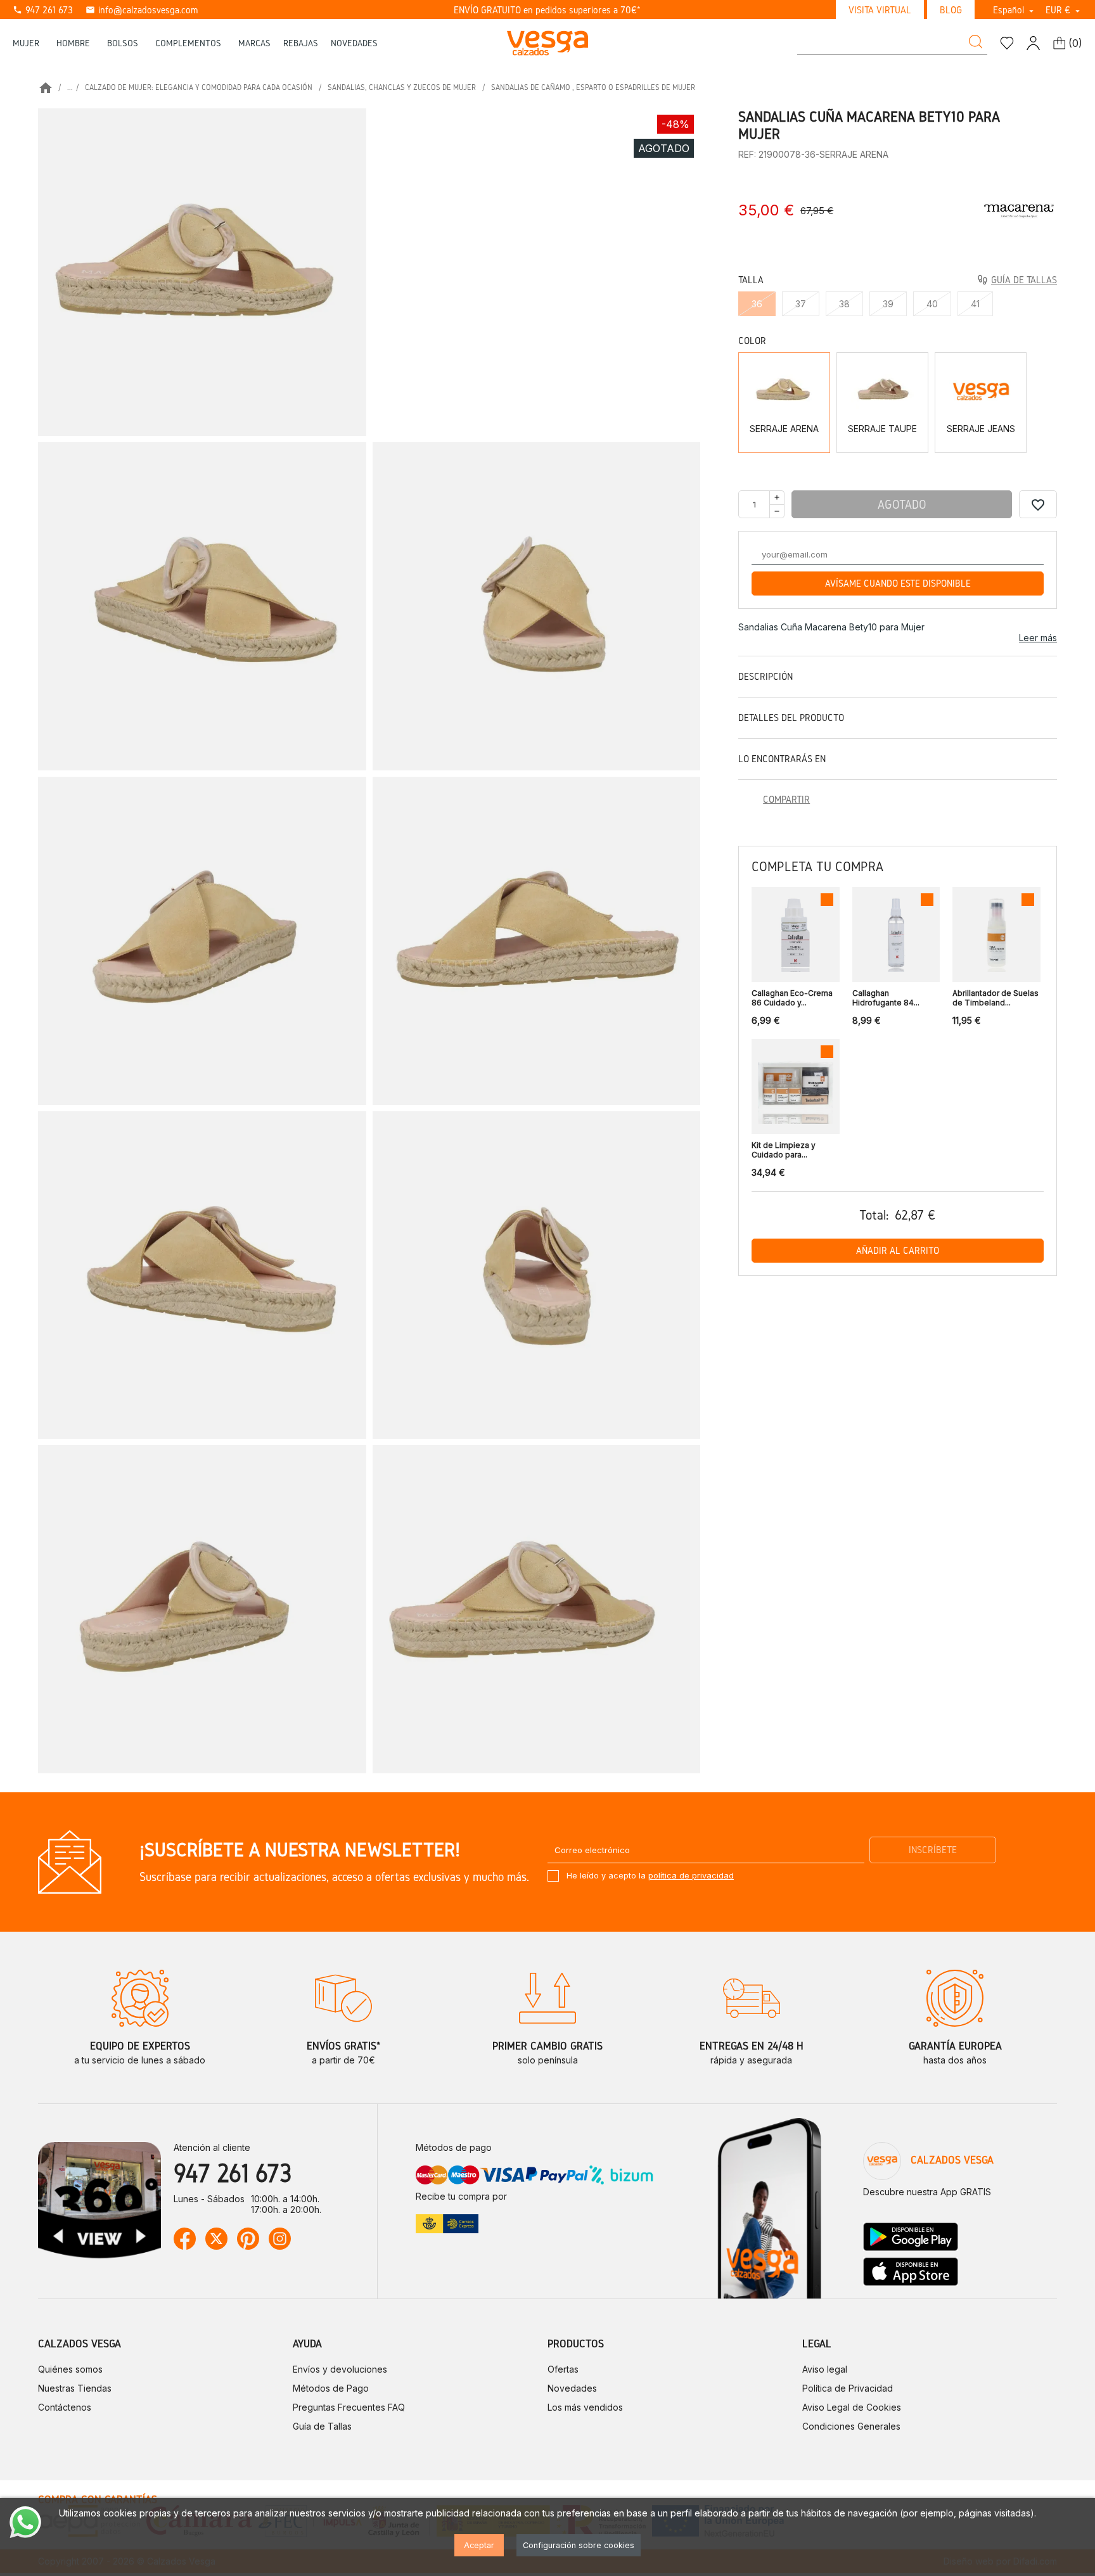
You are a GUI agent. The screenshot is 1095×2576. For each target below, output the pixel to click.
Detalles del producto (791, 717)
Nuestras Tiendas (75, 2388)
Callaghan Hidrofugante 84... (886, 998)
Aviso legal (825, 2369)
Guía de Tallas (322, 2426)
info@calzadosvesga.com (142, 10)
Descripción (765, 676)
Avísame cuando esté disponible (898, 583)
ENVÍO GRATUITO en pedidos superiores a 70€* (547, 10)
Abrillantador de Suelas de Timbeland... (996, 998)
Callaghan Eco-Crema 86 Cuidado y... (792, 998)
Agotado (902, 504)
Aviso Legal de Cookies (852, 2407)
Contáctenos (65, 2407)
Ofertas (563, 2369)
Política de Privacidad (848, 2388)
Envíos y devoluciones (340, 2369)
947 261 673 (43, 10)
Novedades (572, 2388)
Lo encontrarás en (782, 759)
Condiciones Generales (851, 2426)
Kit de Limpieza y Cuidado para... (784, 1150)
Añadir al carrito (898, 1250)
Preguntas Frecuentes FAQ (349, 2407)
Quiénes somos (70, 2369)
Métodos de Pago (331, 2388)
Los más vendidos (585, 2407)
